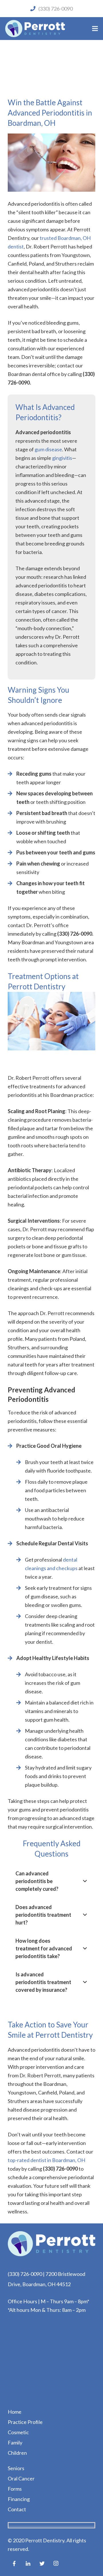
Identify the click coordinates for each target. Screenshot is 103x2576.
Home (15, 2412)
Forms (15, 2489)
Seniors (16, 2468)
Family (15, 2442)
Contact (17, 2509)
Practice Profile (25, 2422)
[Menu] (95, 29)
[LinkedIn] (28, 2563)
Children (17, 2453)
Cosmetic (18, 2432)
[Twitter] (42, 2563)
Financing (19, 2499)
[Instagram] (56, 2563)
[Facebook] (14, 2563)
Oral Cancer (21, 2478)
